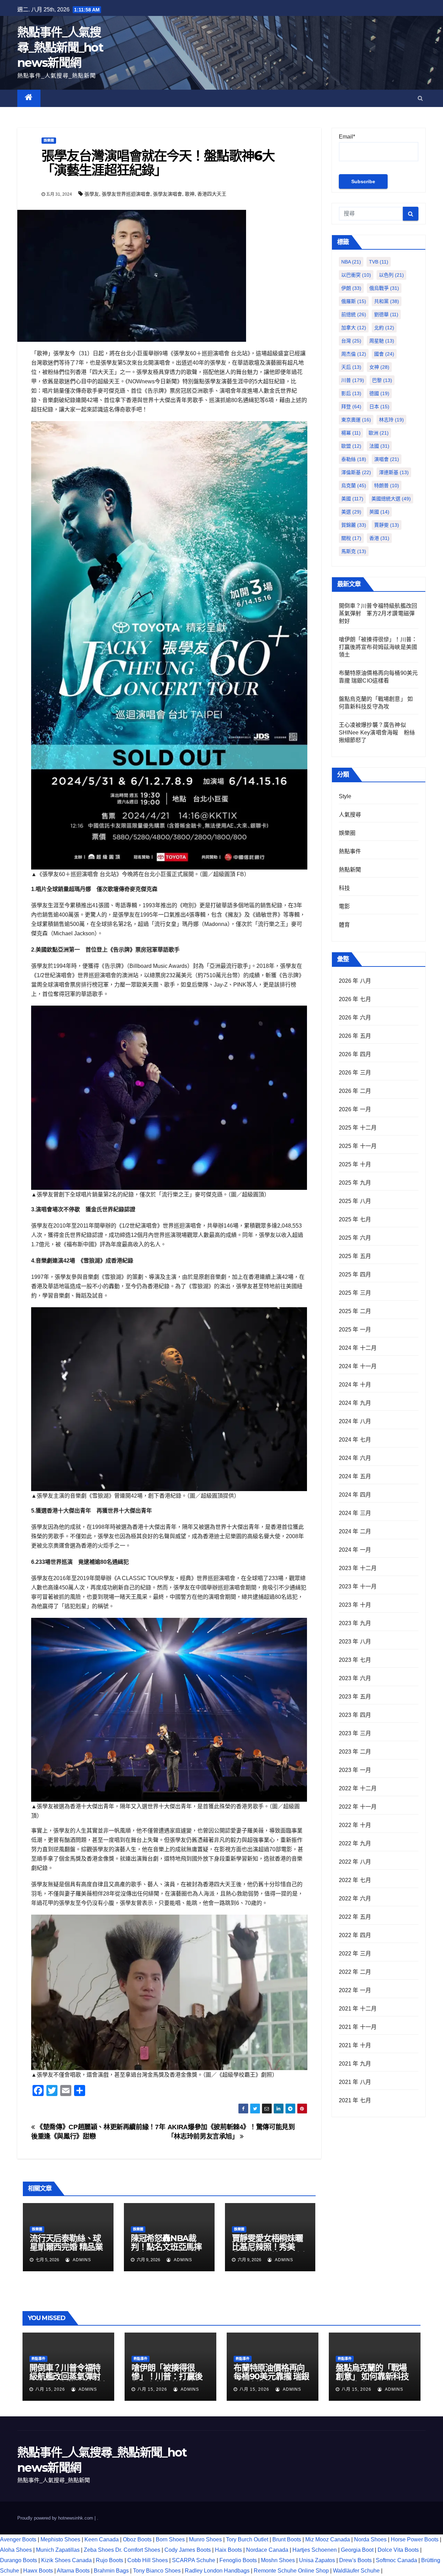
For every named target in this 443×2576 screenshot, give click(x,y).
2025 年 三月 (355, 1293)
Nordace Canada (267, 2550)
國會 (384, 354)
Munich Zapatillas (58, 2550)
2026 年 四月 (355, 1054)
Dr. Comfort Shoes (138, 2550)
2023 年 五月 (355, 1697)
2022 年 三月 (355, 1954)
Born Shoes (170, 2539)
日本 (379, 407)
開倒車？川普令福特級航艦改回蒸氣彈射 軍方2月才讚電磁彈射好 (378, 613)
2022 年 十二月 (358, 1788)
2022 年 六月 (355, 1898)
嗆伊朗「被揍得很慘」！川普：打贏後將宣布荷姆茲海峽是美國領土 (378, 647)
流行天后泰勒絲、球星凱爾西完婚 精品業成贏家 (66, 2247)
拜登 (351, 407)
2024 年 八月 (355, 1421)
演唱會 (387, 459)
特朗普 (387, 485)
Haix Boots (228, 2550)
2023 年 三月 (355, 1733)
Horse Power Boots (415, 2539)
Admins (81, 2260)
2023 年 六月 (355, 1678)
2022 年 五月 (355, 1917)
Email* (347, 137)
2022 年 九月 (355, 1843)
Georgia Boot (357, 2550)
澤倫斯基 (356, 472)
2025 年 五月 (355, 1256)
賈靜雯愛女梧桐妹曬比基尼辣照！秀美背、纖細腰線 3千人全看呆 (270, 2251)
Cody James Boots (188, 2550)
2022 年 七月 (355, 1880)
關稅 (351, 538)
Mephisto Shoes (60, 2539)
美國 (352, 499)
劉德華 (386, 314)
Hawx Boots (38, 2571)
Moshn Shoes (278, 2560)
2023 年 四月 (355, 1715)
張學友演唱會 (168, 194)
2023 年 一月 (355, 1770)
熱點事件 (350, 851)
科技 (344, 888)
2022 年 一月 (355, 1990)
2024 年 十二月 (358, 1348)
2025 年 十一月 (358, 1146)
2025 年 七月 (355, 1219)
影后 (351, 393)
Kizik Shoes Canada (67, 2560)
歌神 (190, 194)
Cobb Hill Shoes (148, 2560)
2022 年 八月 (355, 1862)
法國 (379, 446)
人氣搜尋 (350, 815)
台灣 (351, 341)
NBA (351, 262)
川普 (353, 380)
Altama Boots (73, 2571)
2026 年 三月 (355, 1073)
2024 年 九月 (355, 1403)
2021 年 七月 (355, 2100)
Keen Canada (102, 2539)
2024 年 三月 (355, 1513)
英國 (379, 512)
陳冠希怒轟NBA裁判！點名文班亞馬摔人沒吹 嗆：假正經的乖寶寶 (166, 2251)
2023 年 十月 (355, 1605)
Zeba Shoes (99, 2550)
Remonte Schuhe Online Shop (291, 2571)
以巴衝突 (356, 275)
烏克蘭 (354, 485)
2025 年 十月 (355, 1164)
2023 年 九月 (355, 1623)
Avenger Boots (18, 2539)
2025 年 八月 (355, 1201)
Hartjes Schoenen (315, 2550)
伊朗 (351, 288)
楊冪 (351, 433)
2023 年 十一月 (358, 1586)
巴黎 (382, 380)
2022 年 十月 (355, 1825)
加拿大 (354, 328)
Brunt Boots (287, 2539)
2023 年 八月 (355, 1642)
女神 (379, 367)
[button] (420, 98)
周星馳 (382, 341)
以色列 (391, 275)
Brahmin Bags (111, 2571)
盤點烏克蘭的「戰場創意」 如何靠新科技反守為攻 (372, 2376)
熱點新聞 (350, 870)
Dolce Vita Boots (398, 2550)
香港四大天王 (212, 194)
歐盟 (351, 446)
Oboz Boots (137, 2539)
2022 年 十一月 (358, 1807)
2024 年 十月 (355, 1385)
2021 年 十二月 (358, 2009)
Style (345, 796)
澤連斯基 (394, 472)
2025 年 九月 (355, 1183)
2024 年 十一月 (358, 1366)
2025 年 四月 (355, 1274)
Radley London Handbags (217, 2571)
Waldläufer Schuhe (356, 2571)
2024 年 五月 (355, 1476)
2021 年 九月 (355, 2064)
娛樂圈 (49, 140)
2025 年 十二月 (358, 1128)
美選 (351, 512)
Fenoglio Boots (238, 2560)
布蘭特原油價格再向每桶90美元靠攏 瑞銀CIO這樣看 (271, 2376)
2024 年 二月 (355, 1531)
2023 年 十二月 (358, 1568)
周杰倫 (354, 354)
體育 (344, 925)
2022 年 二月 (355, 1972)
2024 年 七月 (355, 1440)
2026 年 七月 (355, 999)
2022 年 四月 (355, 1935)
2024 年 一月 (355, 1550)
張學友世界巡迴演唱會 (126, 194)
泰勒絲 (354, 459)
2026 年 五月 (355, 1036)
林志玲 (391, 420)
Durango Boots (19, 2560)
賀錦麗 (354, 525)
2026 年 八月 (355, 981)
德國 (379, 393)
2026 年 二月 (355, 1091)
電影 (344, 906)
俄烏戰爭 (384, 288)
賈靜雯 (387, 525)
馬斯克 (354, 551)
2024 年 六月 (355, 1458)
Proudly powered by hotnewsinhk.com (56, 2518)
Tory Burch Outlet (248, 2539)
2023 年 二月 (355, 1752)
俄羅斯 (354, 301)
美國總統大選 (391, 499)
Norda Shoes (370, 2539)
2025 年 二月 (355, 1311)
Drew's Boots (355, 2560)
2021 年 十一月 (358, 2027)
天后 (351, 367)
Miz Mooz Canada (328, 2539)
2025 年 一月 (355, 1330)
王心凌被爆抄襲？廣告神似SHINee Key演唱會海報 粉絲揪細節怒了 (377, 733)
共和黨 (387, 301)
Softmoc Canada (396, 2560)
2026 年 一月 (355, 1109)
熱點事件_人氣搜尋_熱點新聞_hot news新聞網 (60, 47)
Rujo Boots (110, 2560)
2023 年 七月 (355, 1660)
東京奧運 (356, 420)
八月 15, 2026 (50, 2389)
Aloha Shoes (16, 2550)
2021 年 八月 (355, 2082)
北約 (384, 328)
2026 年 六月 (355, 1018)
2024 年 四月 (355, 1495)
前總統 (354, 314)
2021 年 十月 (355, 2045)
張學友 (92, 194)
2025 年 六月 (355, 1238)
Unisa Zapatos (317, 2560)
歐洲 (379, 433)
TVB (379, 262)
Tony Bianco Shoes (157, 2571)
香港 (379, 538)
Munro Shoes (205, 2539)
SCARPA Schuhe (194, 2560)
